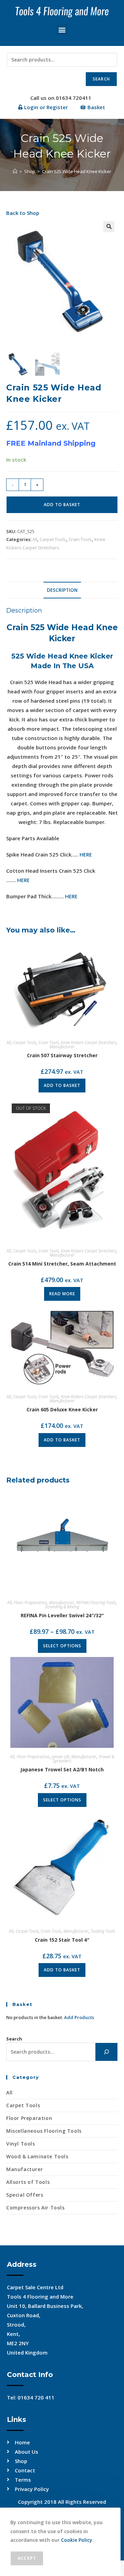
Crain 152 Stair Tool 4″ (62, 1940)
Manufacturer (62, 1047)
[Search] (106, 2052)
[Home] (15, 171)
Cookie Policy (77, 2540)
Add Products (79, 2017)
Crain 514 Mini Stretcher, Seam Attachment (62, 1264)
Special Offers (25, 2195)
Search (101, 79)
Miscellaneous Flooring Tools (44, 2131)
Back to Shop (23, 213)
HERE (86, 854)
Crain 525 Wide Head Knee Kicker (77, 171)
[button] (62, 30)
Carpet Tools (53, 539)
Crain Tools (80, 539)
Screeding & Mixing (62, 1607)
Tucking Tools (103, 1931)
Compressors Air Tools (35, 2208)
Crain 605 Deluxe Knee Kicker (62, 1409)
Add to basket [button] (62, 1085)
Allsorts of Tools (28, 2182)
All (35, 539)
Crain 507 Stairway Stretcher (62, 1055)
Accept (27, 2558)
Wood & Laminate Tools (37, 2156)
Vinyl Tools (21, 2144)
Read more (62, 1294)
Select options (62, 1646)
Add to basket (62, 505)
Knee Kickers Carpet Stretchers (89, 1043)
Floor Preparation (30, 1603)
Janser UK (60, 1757)
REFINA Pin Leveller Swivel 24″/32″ (62, 1615)
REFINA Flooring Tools (96, 1603)
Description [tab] (62, 590)
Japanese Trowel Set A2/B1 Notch (62, 1769)
